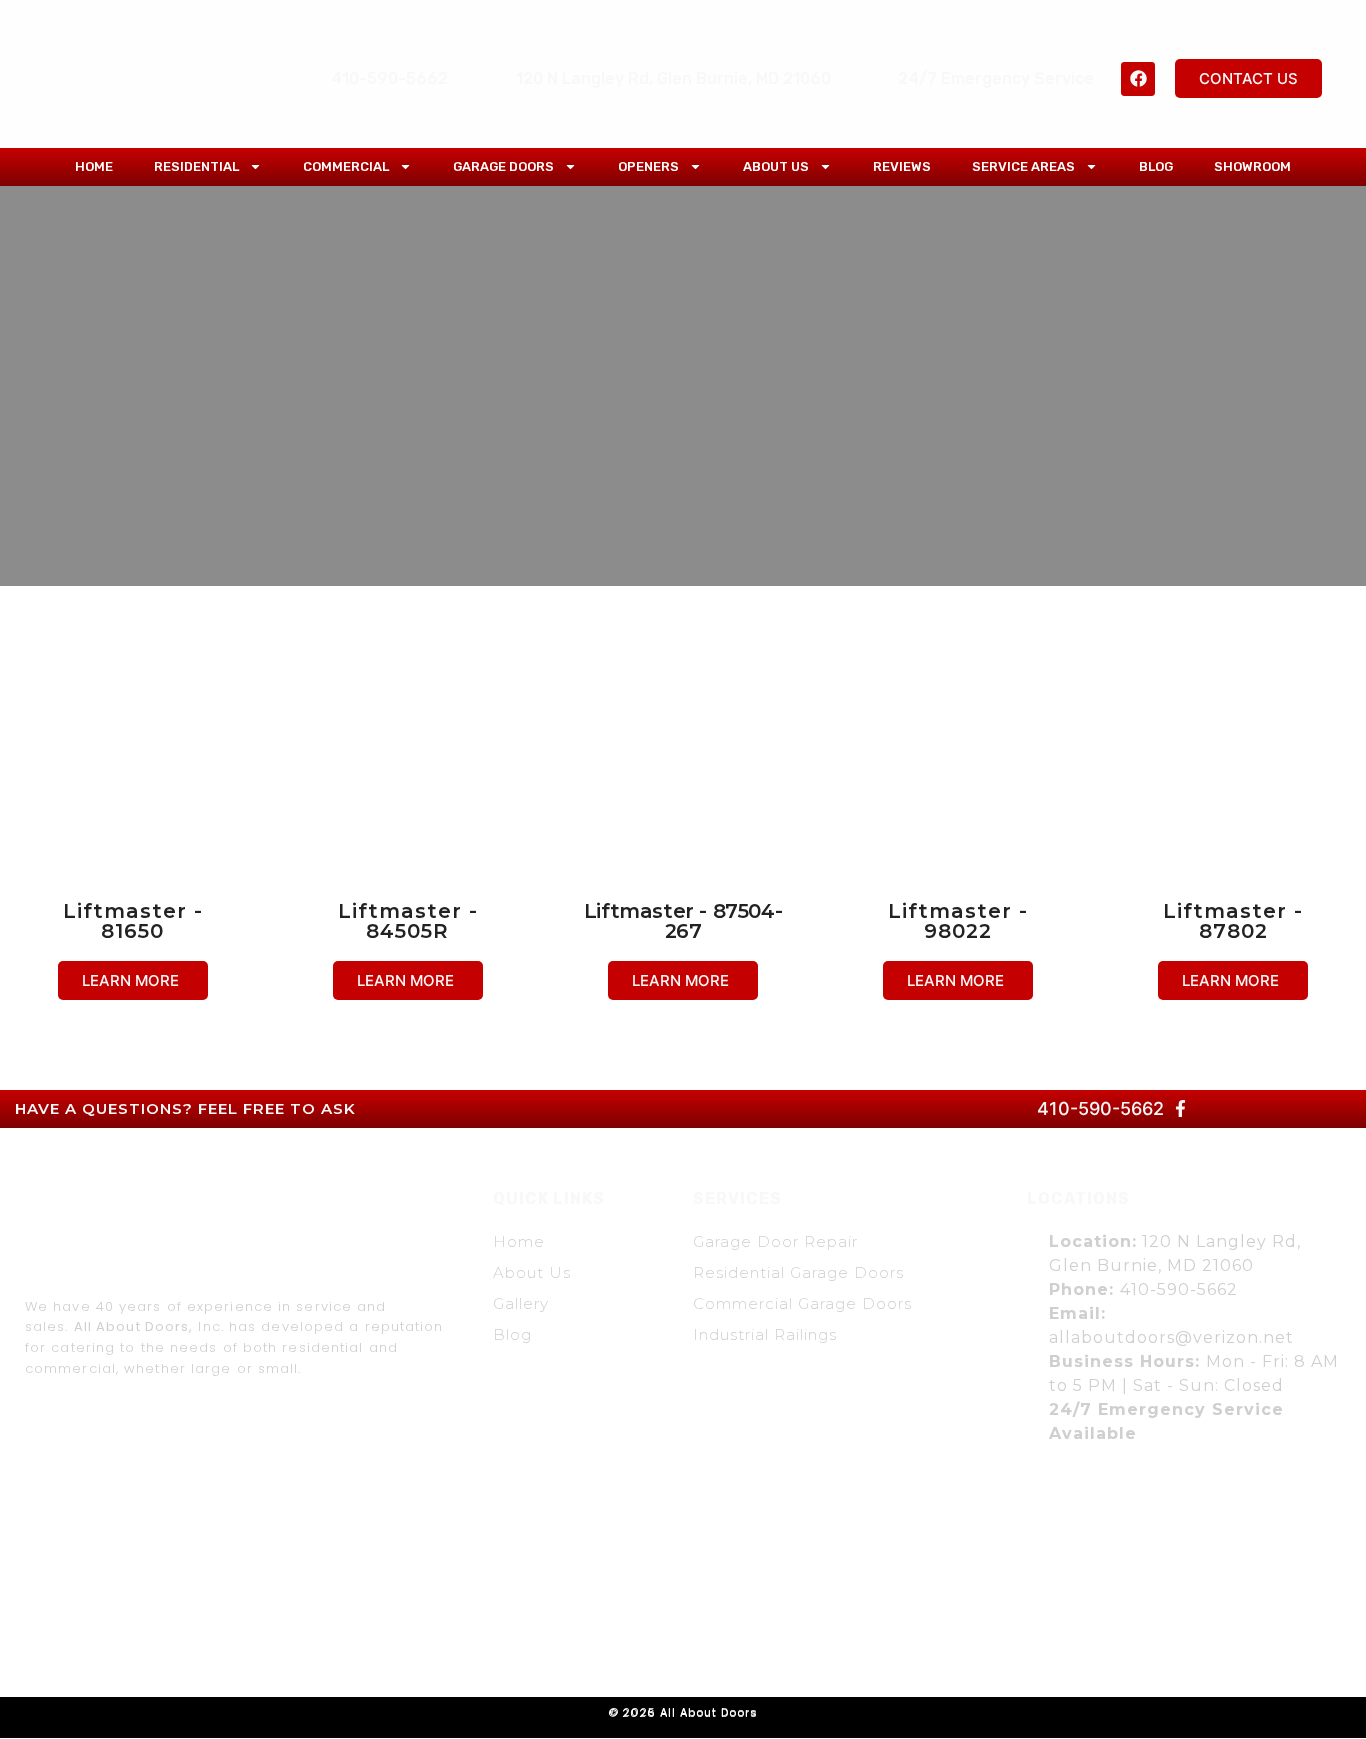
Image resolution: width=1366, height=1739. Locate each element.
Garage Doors (503, 166)
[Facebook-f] (1181, 1109)
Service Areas (1023, 166)
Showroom (1252, 166)
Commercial (346, 166)
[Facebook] (1138, 79)
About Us (776, 166)
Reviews (902, 166)
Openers (648, 166)
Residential (196, 166)
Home (94, 166)
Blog (1156, 166)
